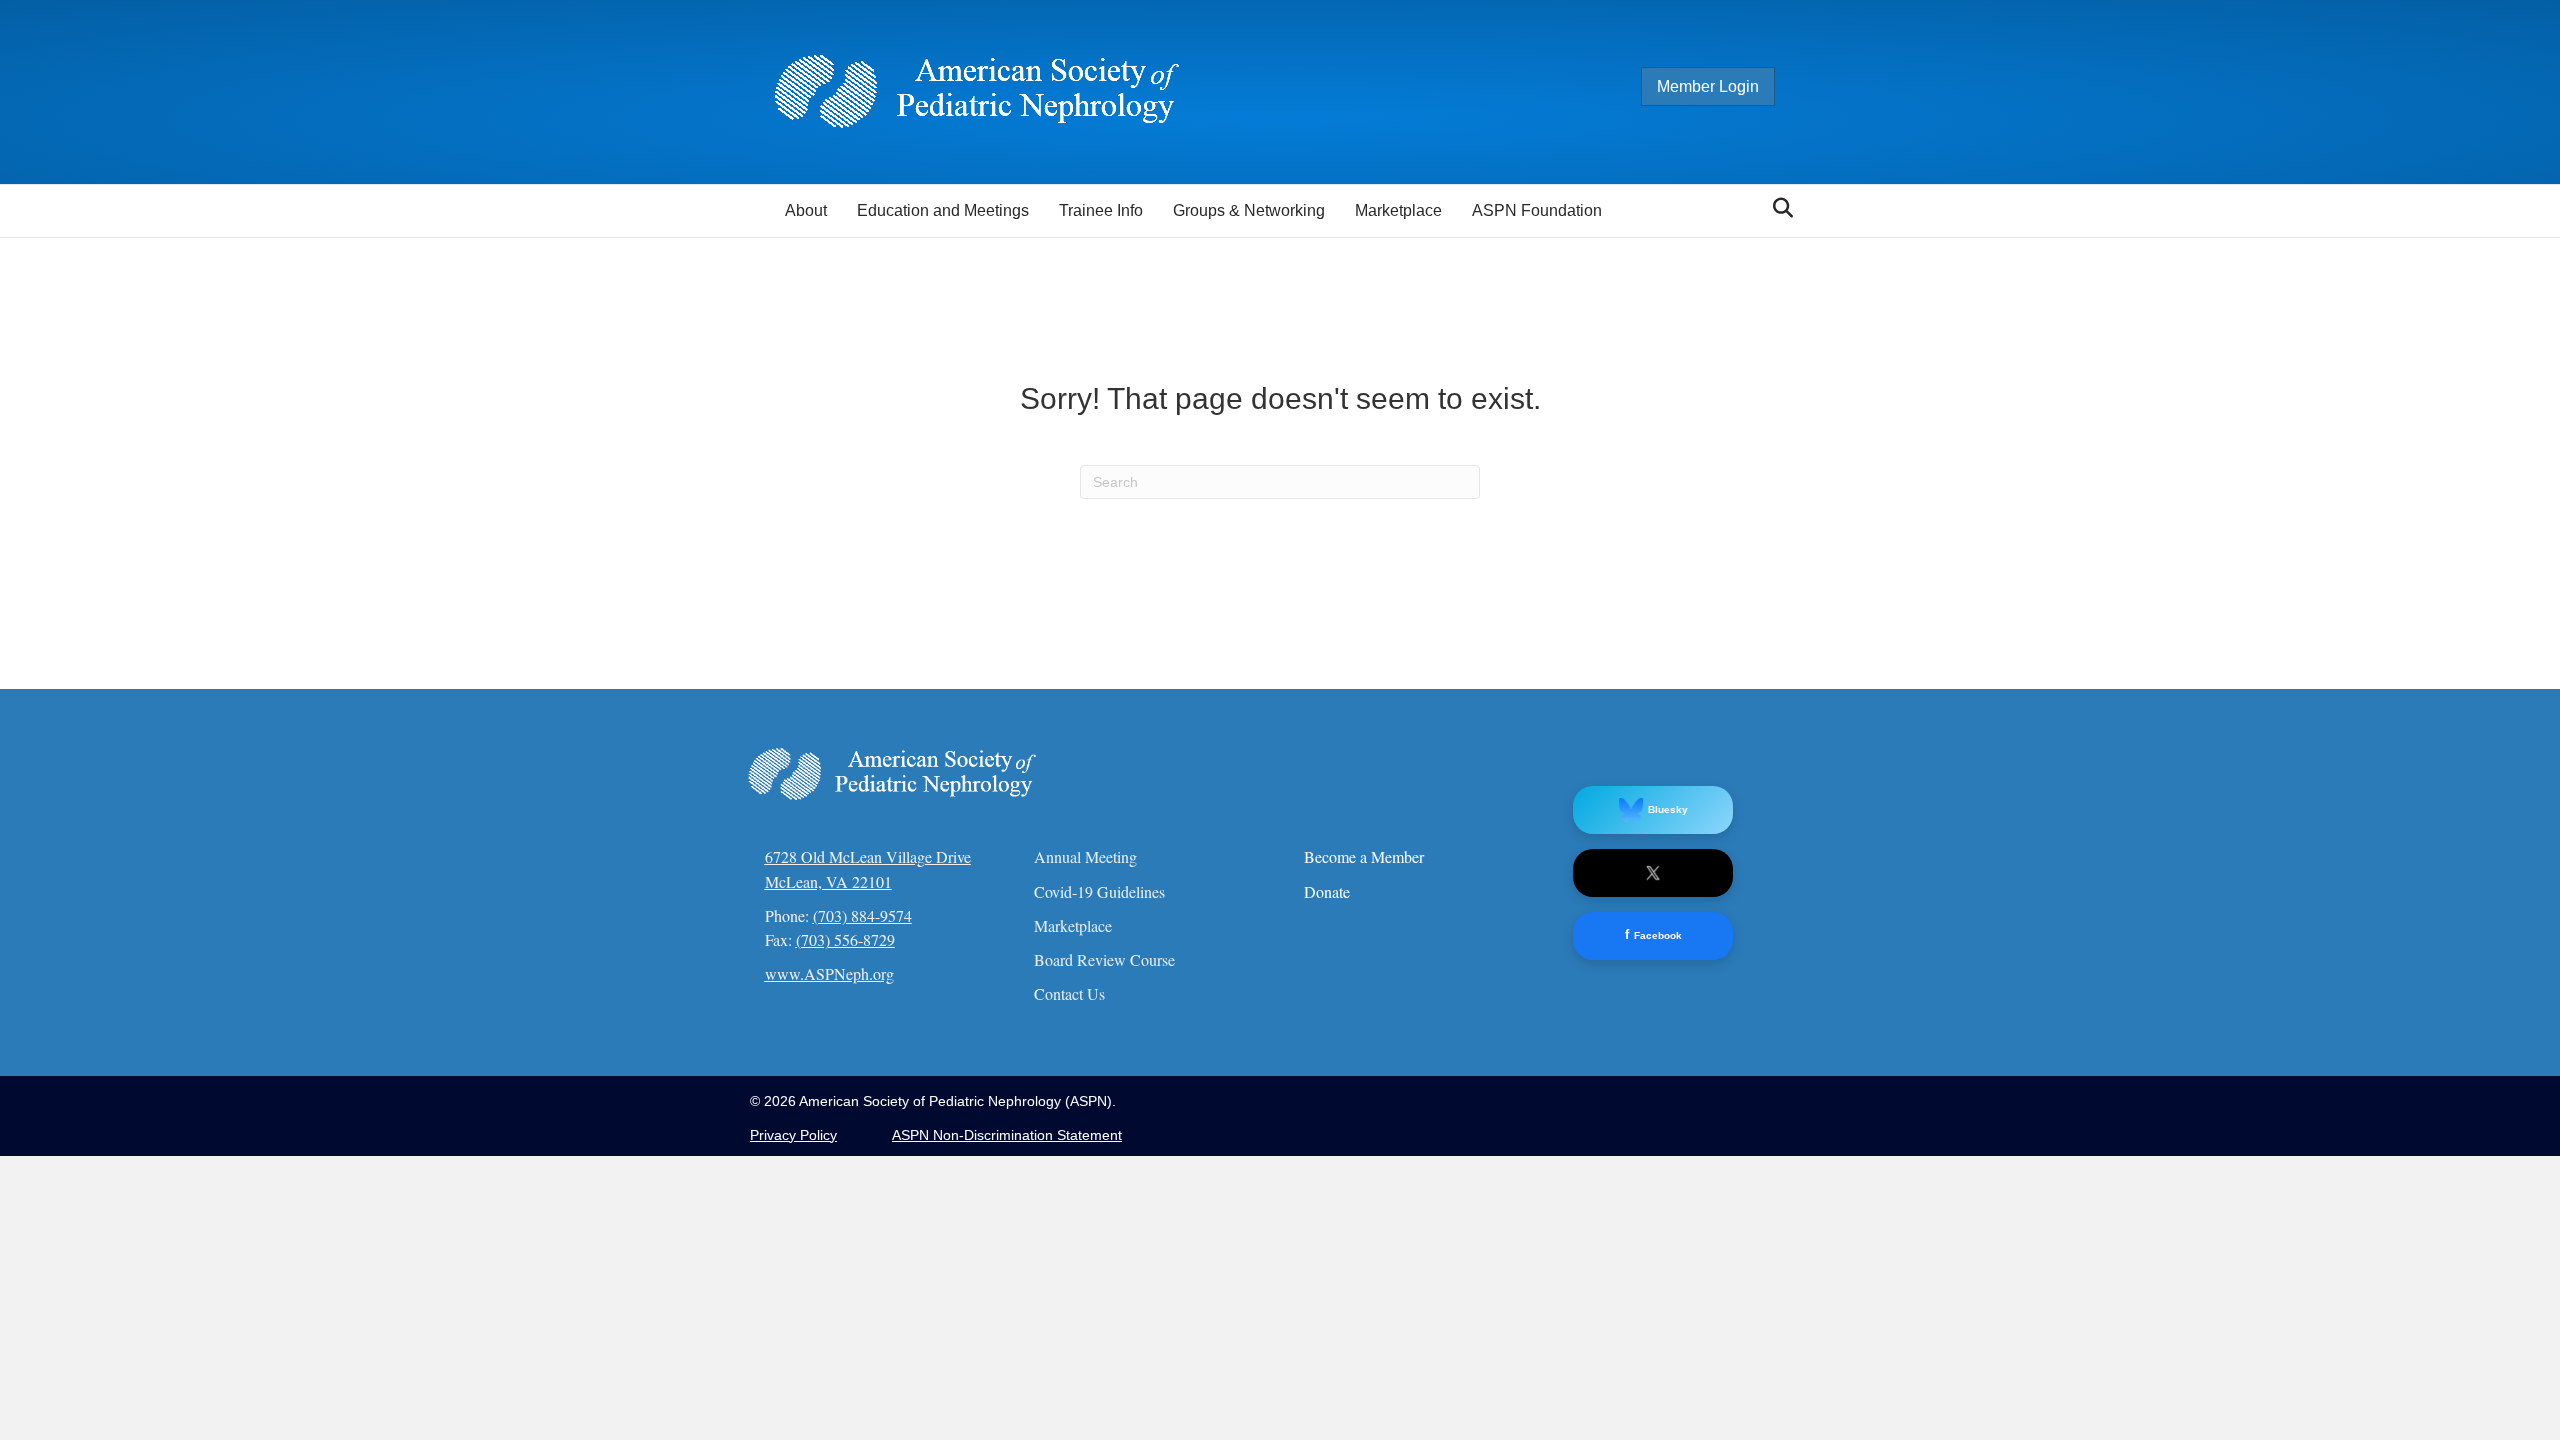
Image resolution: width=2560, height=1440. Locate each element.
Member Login (1708, 86)
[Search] (1777, 208)
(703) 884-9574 (862, 915)
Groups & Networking (1249, 210)
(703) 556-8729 (845, 939)
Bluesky (1668, 809)
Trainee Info (1101, 210)
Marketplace (1398, 210)
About (806, 210)
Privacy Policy (793, 1135)
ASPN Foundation (1537, 210)
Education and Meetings (943, 210)
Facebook (1653, 934)
